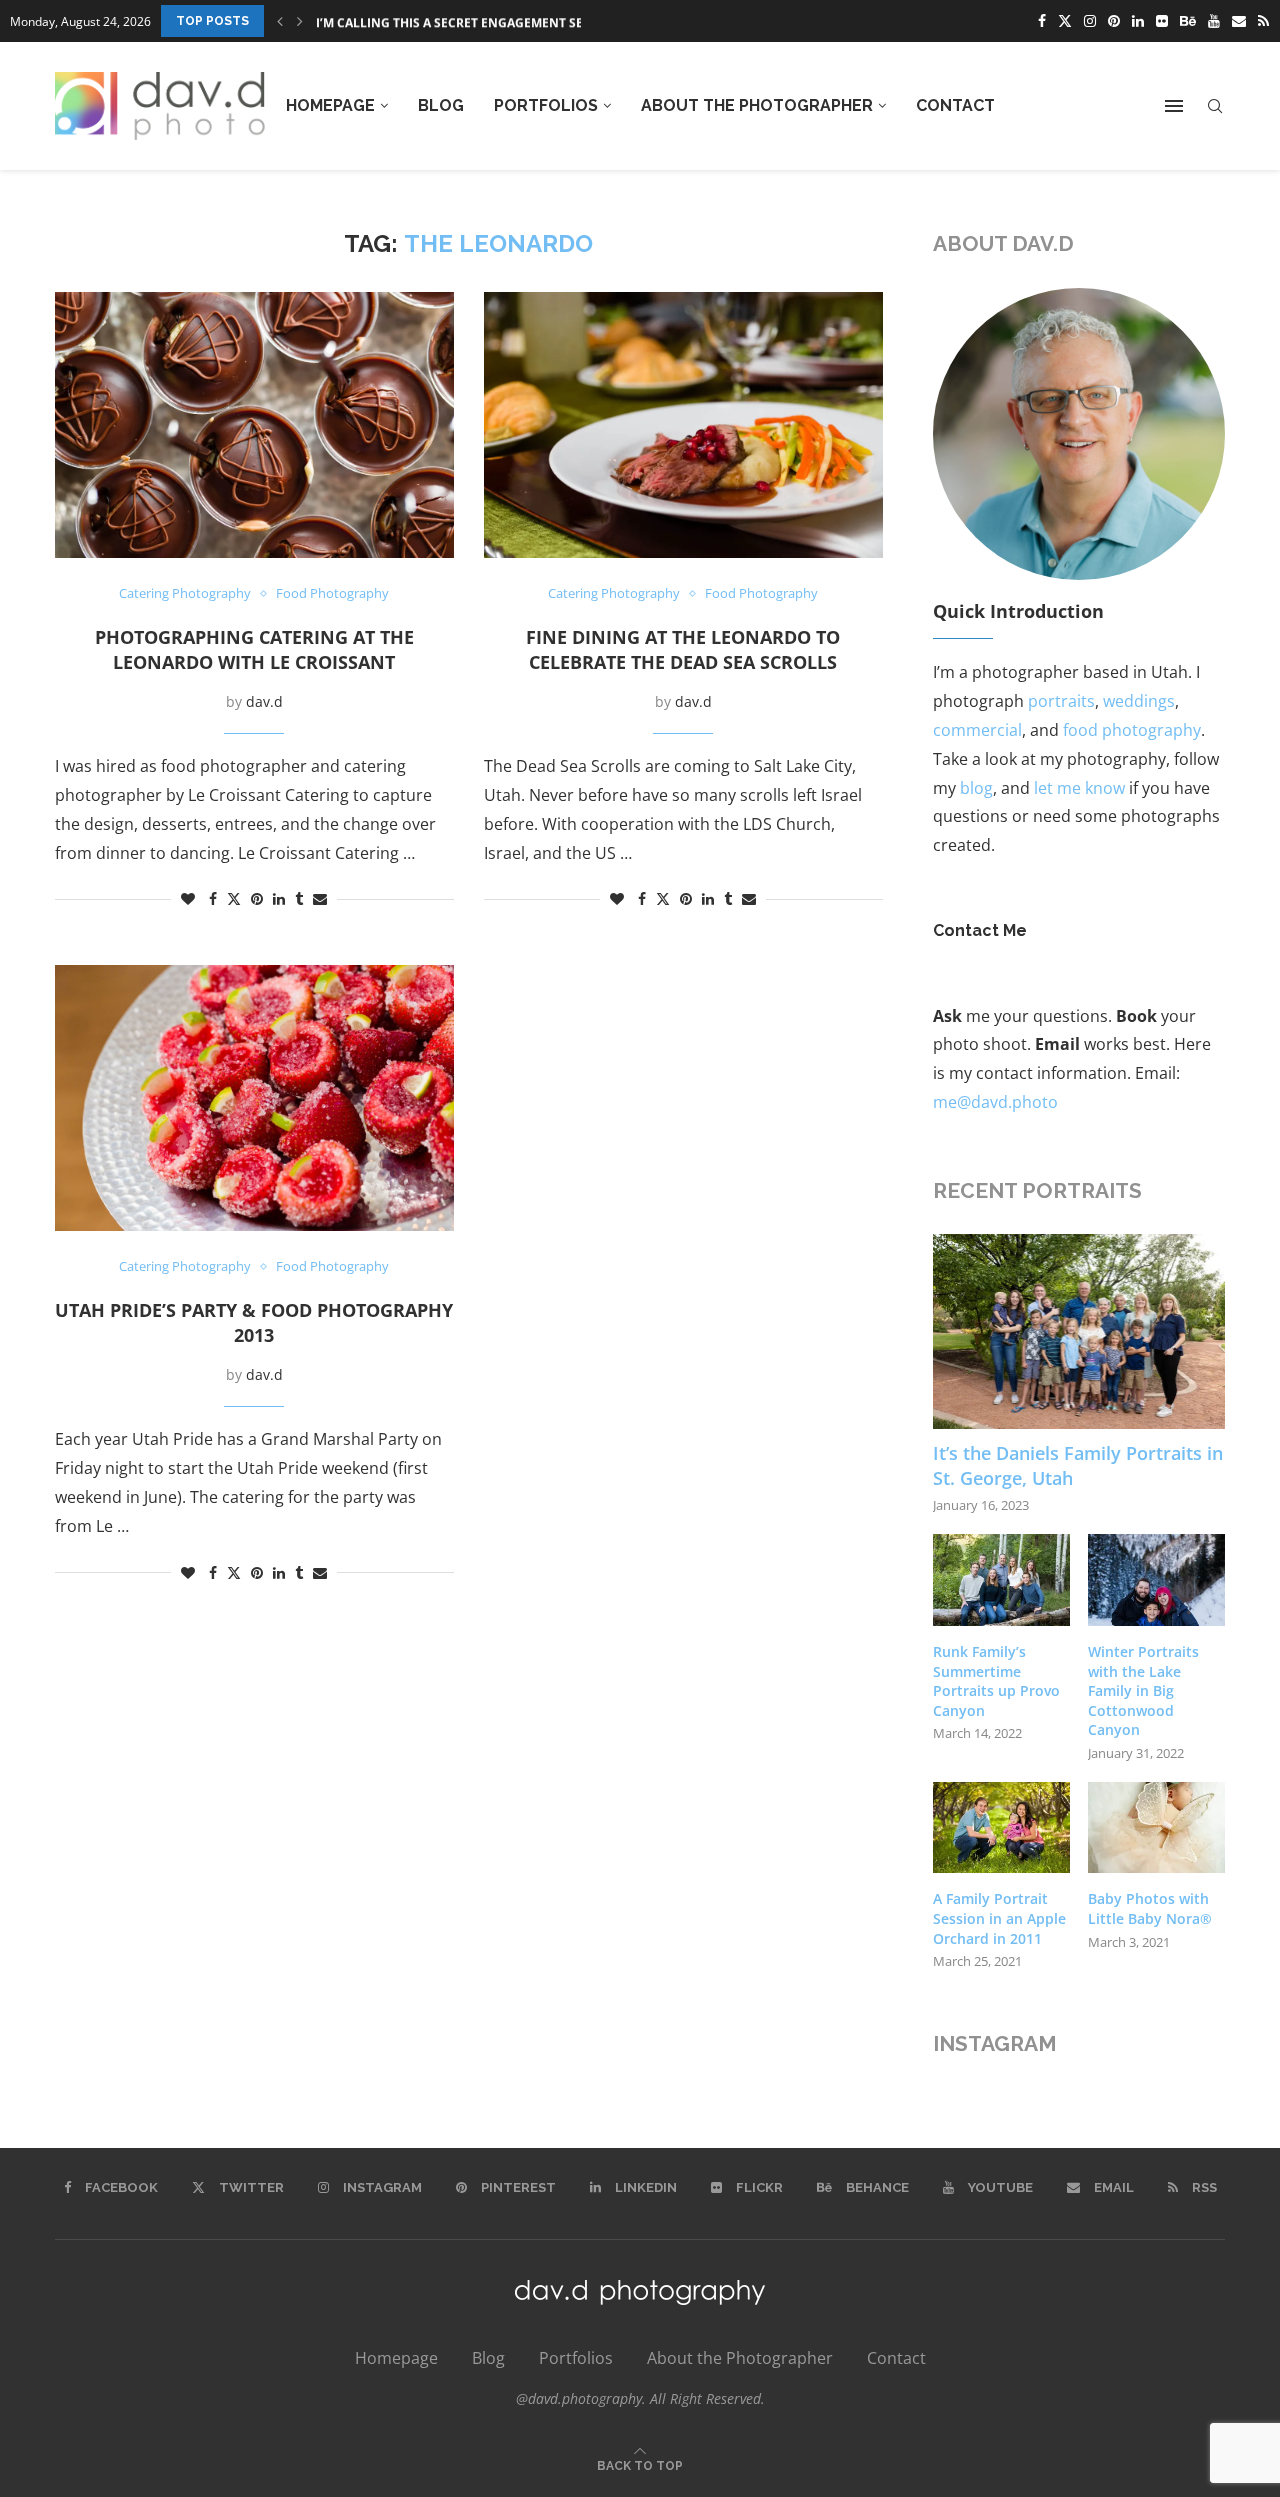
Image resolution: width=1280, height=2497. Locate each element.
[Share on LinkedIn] (279, 898)
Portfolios (546, 105)
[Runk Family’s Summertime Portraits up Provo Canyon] (1001, 1580)
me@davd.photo (995, 1102)
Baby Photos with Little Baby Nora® (1150, 1908)
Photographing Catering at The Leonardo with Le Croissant (254, 649)
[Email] (1239, 21)
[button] (280, 21)
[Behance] (1188, 21)
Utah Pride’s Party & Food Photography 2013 (254, 1322)
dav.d (264, 701)
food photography (1132, 730)
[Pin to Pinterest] (257, 898)
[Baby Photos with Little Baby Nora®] (1156, 1828)
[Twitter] (1065, 21)
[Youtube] (1214, 21)
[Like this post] (188, 898)
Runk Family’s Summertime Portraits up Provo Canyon (996, 1681)
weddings (1139, 701)
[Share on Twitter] (234, 898)
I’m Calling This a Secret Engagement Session (468, 21)
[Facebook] (1042, 21)
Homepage (330, 105)
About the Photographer (757, 105)
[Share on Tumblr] (299, 898)
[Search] (1215, 106)
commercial (977, 730)
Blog (441, 105)
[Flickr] (1162, 21)
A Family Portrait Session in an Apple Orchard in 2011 (999, 1918)
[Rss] (1263, 21)
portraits (1061, 701)
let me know (1079, 788)
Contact (955, 105)
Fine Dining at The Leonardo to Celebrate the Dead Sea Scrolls (683, 649)
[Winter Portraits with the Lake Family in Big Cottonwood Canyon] (1156, 1580)
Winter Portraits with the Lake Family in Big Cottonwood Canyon (1143, 1690)
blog (976, 788)
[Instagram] (1090, 21)
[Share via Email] (320, 898)
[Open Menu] (1174, 106)
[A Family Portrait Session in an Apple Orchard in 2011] (1001, 1828)
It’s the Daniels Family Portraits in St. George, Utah (1078, 1465)
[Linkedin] (1138, 21)
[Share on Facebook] (213, 898)
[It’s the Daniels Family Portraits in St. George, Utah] (1079, 1331)
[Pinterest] (1114, 21)
